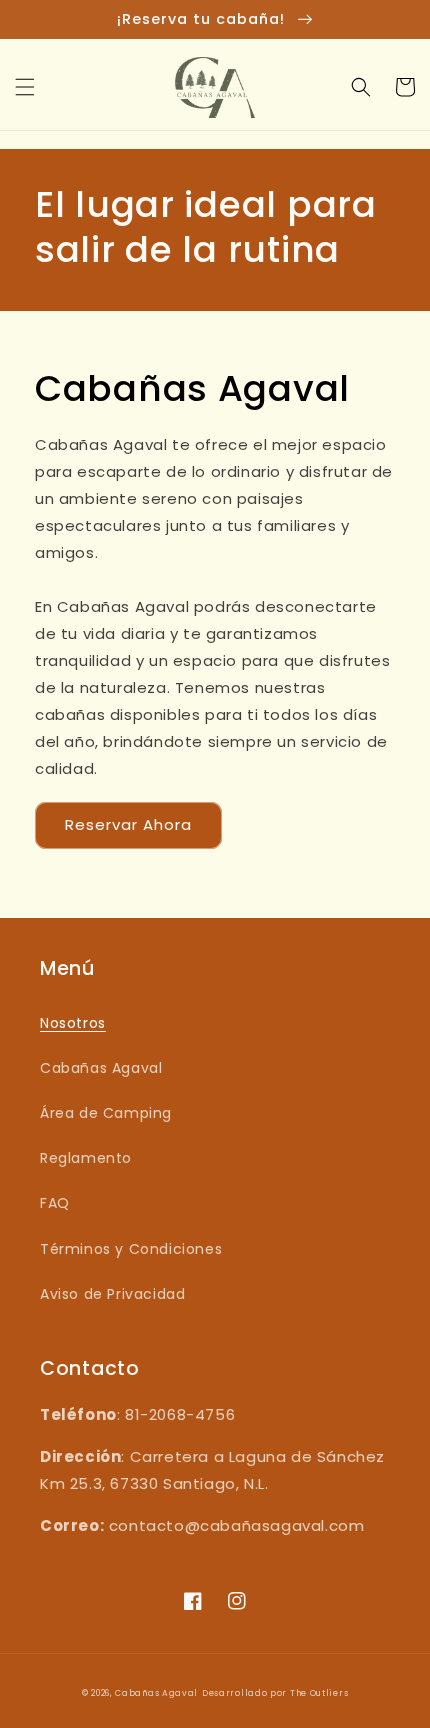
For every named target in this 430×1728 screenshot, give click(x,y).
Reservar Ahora (128, 824)
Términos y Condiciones (131, 1249)
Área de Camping (106, 1113)
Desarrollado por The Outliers (275, 1693)
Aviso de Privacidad (112, 1294)
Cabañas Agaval (101, 1068)
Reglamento (86, 1158)
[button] (25, 87)
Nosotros (73, 1023)
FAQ (55, 1203)
